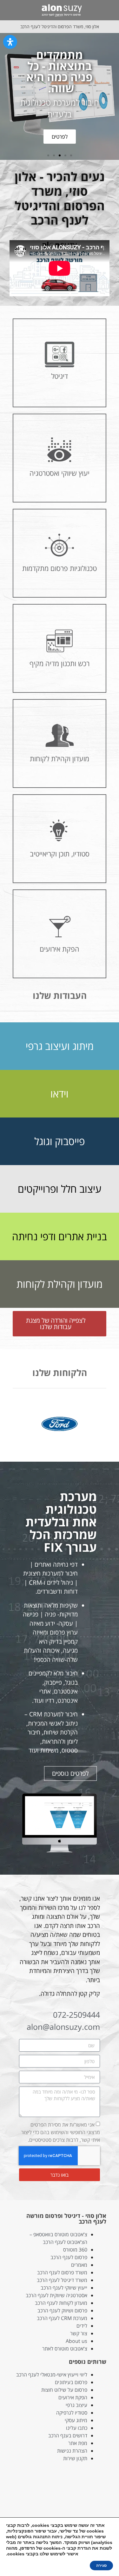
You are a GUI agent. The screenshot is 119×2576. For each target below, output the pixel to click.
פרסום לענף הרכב (69, 2257)
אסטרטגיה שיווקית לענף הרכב (56, 2295)
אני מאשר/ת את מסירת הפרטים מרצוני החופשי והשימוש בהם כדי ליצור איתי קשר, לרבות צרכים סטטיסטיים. (61, 2132)
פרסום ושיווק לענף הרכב (62, 2311)
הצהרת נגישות (72, 2451)
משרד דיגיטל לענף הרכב (62, 2280)
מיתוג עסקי (76, 2420)
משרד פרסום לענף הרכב (62, 2272)
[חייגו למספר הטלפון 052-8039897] (9, 10)
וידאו (60, 1094)
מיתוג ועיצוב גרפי (60, 1046)
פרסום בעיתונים (71, 2382)
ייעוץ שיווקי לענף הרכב (64, 2288)
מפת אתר (78, 2443)
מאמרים (79, 2265)
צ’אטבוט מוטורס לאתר (65, 2349)
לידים (82, 2326)
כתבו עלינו (77, 2428)
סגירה (101, 2566)
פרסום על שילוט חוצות (64, 2390)
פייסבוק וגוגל (60, 1141)
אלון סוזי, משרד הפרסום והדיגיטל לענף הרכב (60, 26)
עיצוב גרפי (76, 2405)
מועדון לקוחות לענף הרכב (61, 2303)
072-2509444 (76, 2015)
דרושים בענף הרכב (68, 2435)
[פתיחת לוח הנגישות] (10, 42)
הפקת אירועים (73, 2397)
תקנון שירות (75, 2458)
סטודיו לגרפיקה (72, 2413)
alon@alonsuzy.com (63, 2027)
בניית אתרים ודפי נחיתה (60, 1236)
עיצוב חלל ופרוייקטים (60, 1189)
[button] (108, 10)
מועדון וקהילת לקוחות (60, 1284)
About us (76, 2341)
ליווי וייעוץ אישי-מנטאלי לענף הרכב (52, 2375)
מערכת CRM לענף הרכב (62, 2318)
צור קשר (79, 2333)
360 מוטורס (75, 2250)
